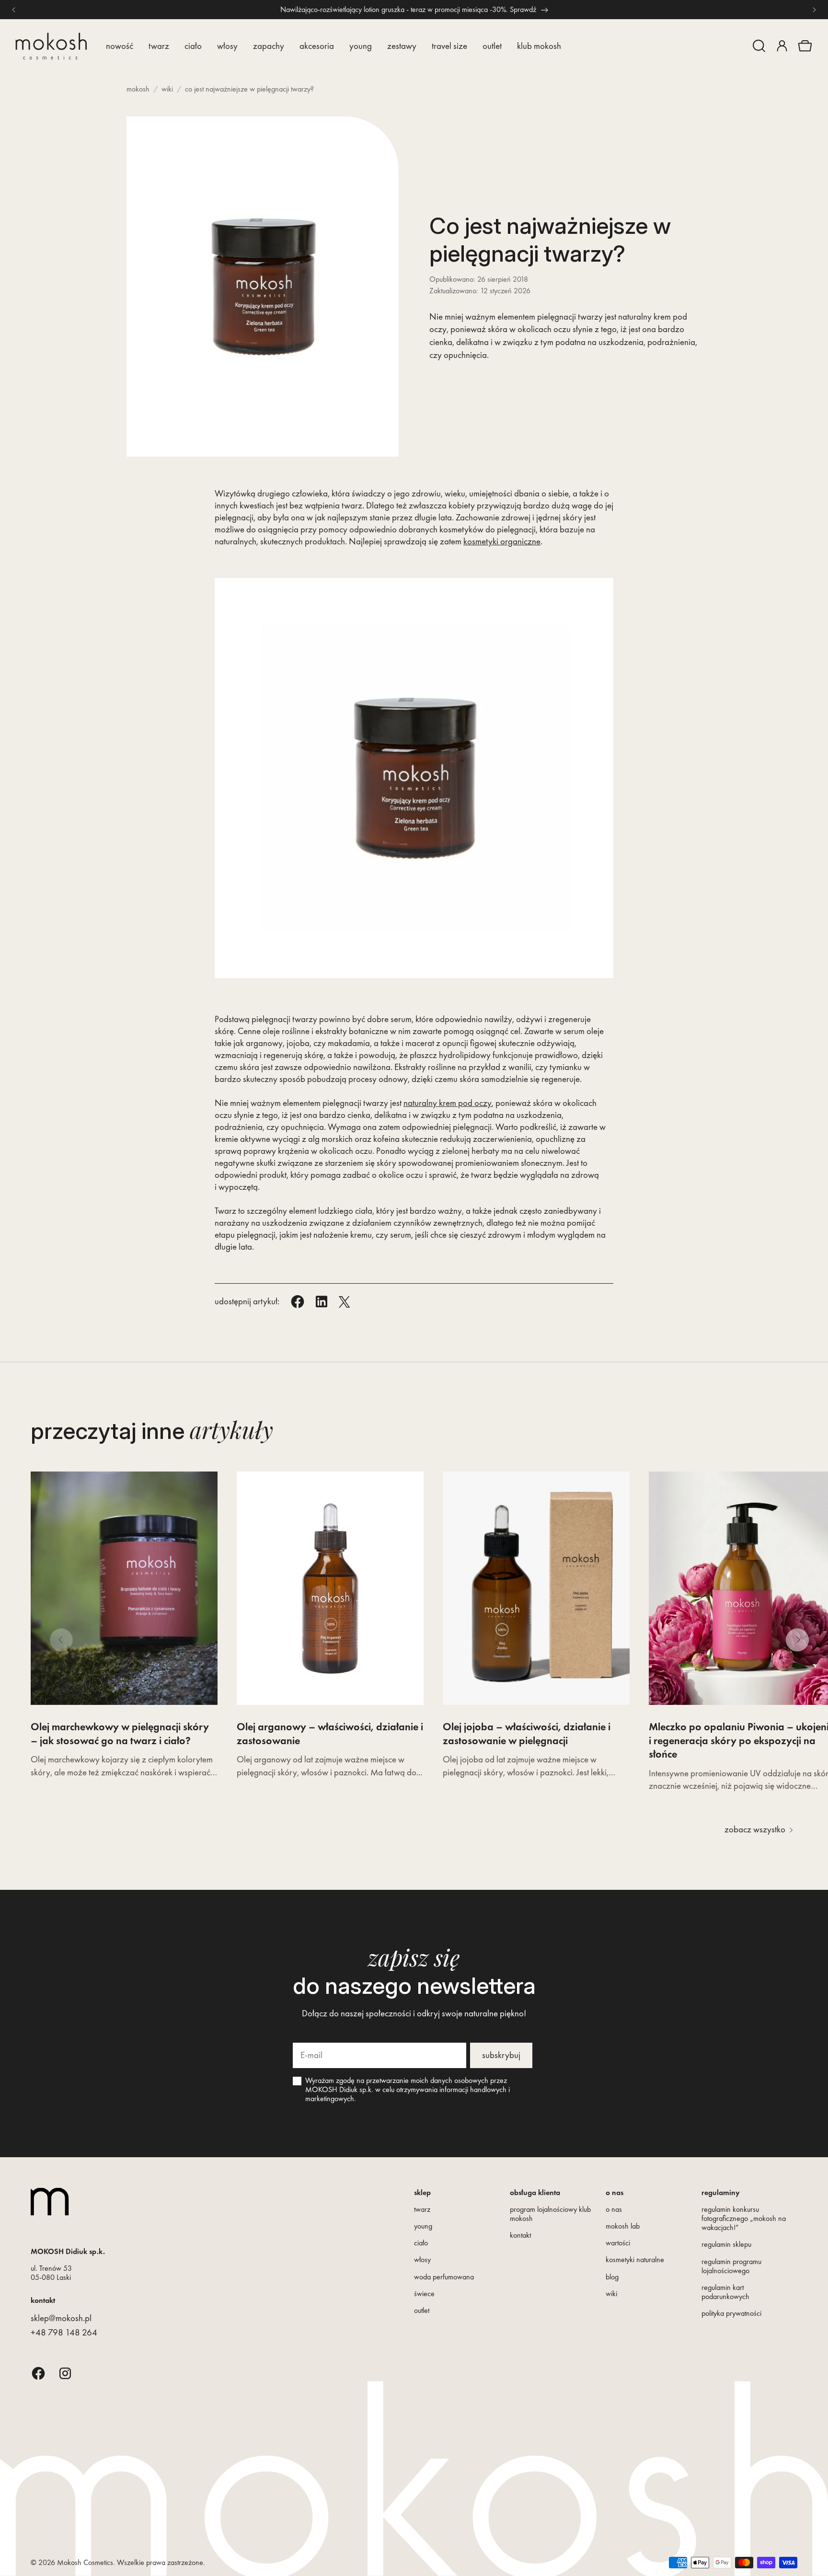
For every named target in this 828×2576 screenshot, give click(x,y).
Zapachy (269, 46)
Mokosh (138, 89)
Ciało (193, 46)
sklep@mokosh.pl (61, 2318)
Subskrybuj (501, 2055)
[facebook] (38, 2373)
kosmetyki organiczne (502, 541)
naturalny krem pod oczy (448, 1103)
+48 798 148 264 (64, 2332)
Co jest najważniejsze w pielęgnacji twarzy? (249, 89)
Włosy (227, 46)
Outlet (492, 46)
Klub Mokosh (539, 46)
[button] (759, 46)
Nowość (120, 46)
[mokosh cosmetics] (51, 46)
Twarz (159, 46)
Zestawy (402, 46)
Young (361, 46)
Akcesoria (317, 46)
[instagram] (65, 2373)
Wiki (167, 89)
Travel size (449, 46)
